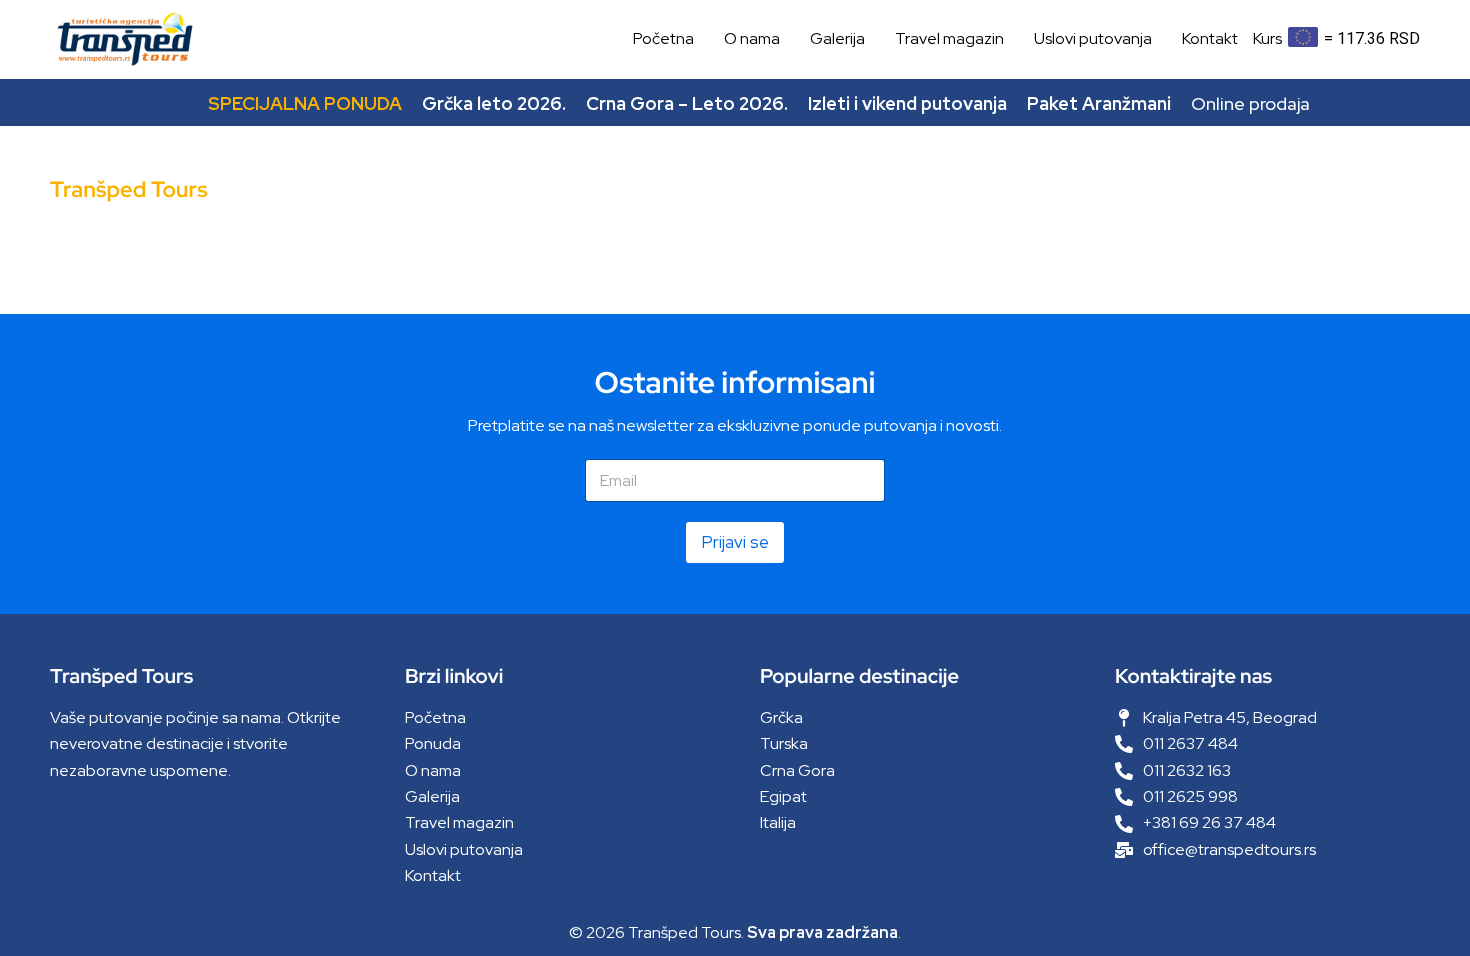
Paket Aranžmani (1099, 103)
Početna (663, 38)
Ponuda (433, 743)
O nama (752, 38)
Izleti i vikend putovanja (907, 103)
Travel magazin (949, 38)
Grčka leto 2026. (494, 103)
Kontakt (1210, 38)
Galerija (837, 38)
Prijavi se (735, 542)
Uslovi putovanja (1093, 38)
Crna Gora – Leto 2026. (687, 103)
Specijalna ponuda (305, 103)
